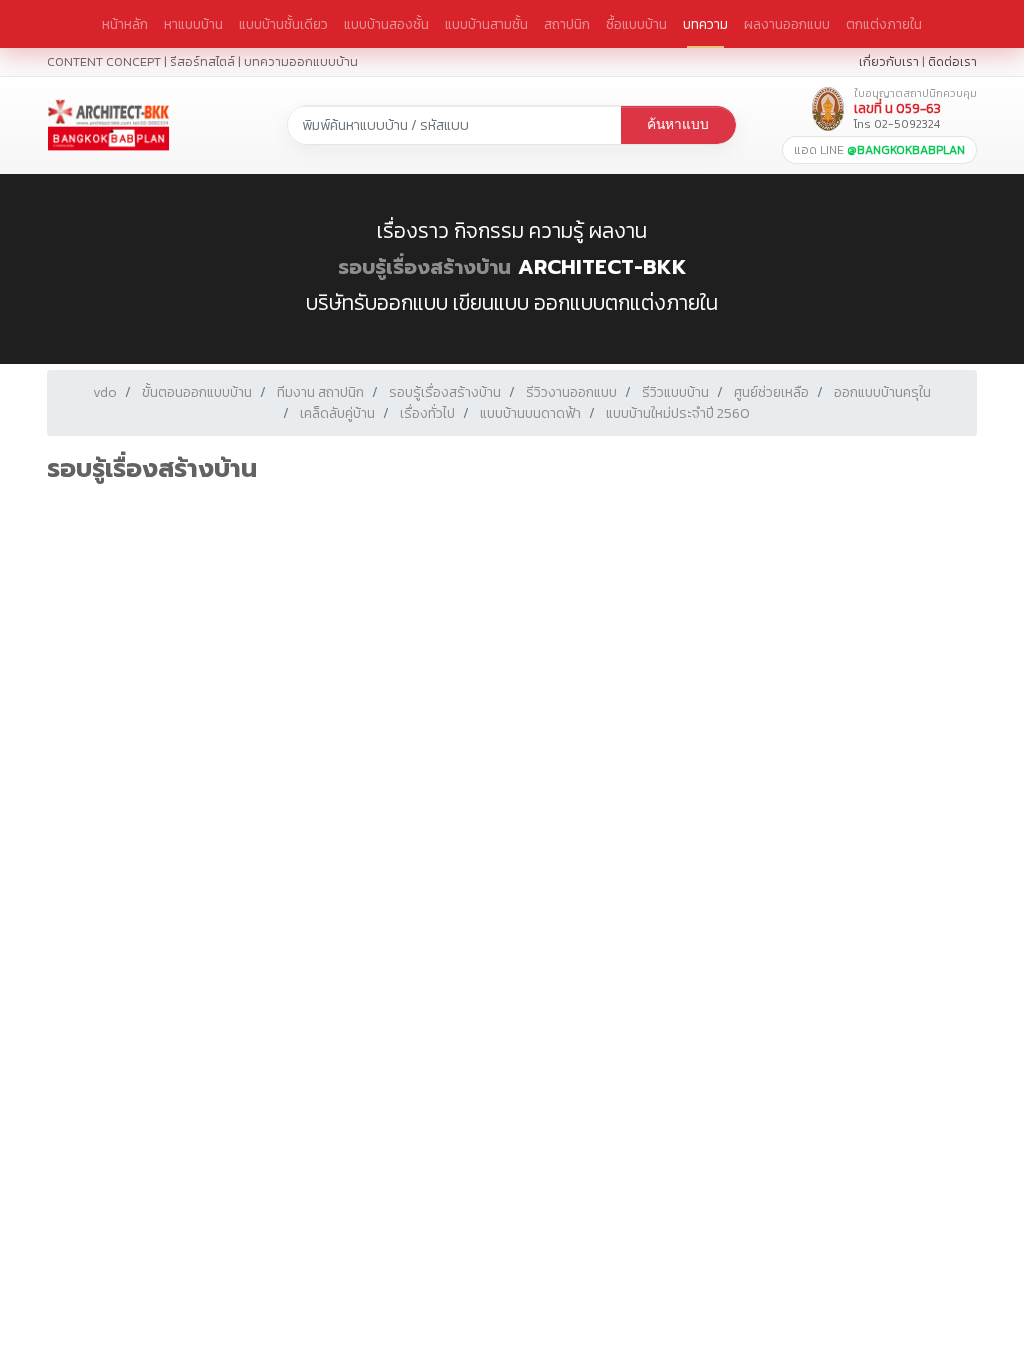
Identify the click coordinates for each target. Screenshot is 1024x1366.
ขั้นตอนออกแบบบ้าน (197, 392)
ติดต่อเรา (952, 61)
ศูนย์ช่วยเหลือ (771, 392)
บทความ (705, 24)
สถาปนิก (567, 24)
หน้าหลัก (125, 24)
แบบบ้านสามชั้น (486, 24)
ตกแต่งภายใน (884, 24)
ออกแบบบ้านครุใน (882, 392)
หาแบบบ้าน (193, 24)
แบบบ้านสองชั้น (386, 24)
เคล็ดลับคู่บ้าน (337, 413)
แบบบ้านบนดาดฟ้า (530, 413)
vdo (105, 392)
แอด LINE (879, 150)
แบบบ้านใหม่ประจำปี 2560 (678, 413)
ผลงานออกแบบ (787, 24)
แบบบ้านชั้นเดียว (283, 24)
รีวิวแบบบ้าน (675, 392)
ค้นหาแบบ (678, 124)
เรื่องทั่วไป (427, 413)
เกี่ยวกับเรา (889, 61)
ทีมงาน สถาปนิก (320, 392)
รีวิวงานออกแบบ (571, 392)
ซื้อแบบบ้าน (636, 24)
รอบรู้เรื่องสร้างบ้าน (424, 267)
